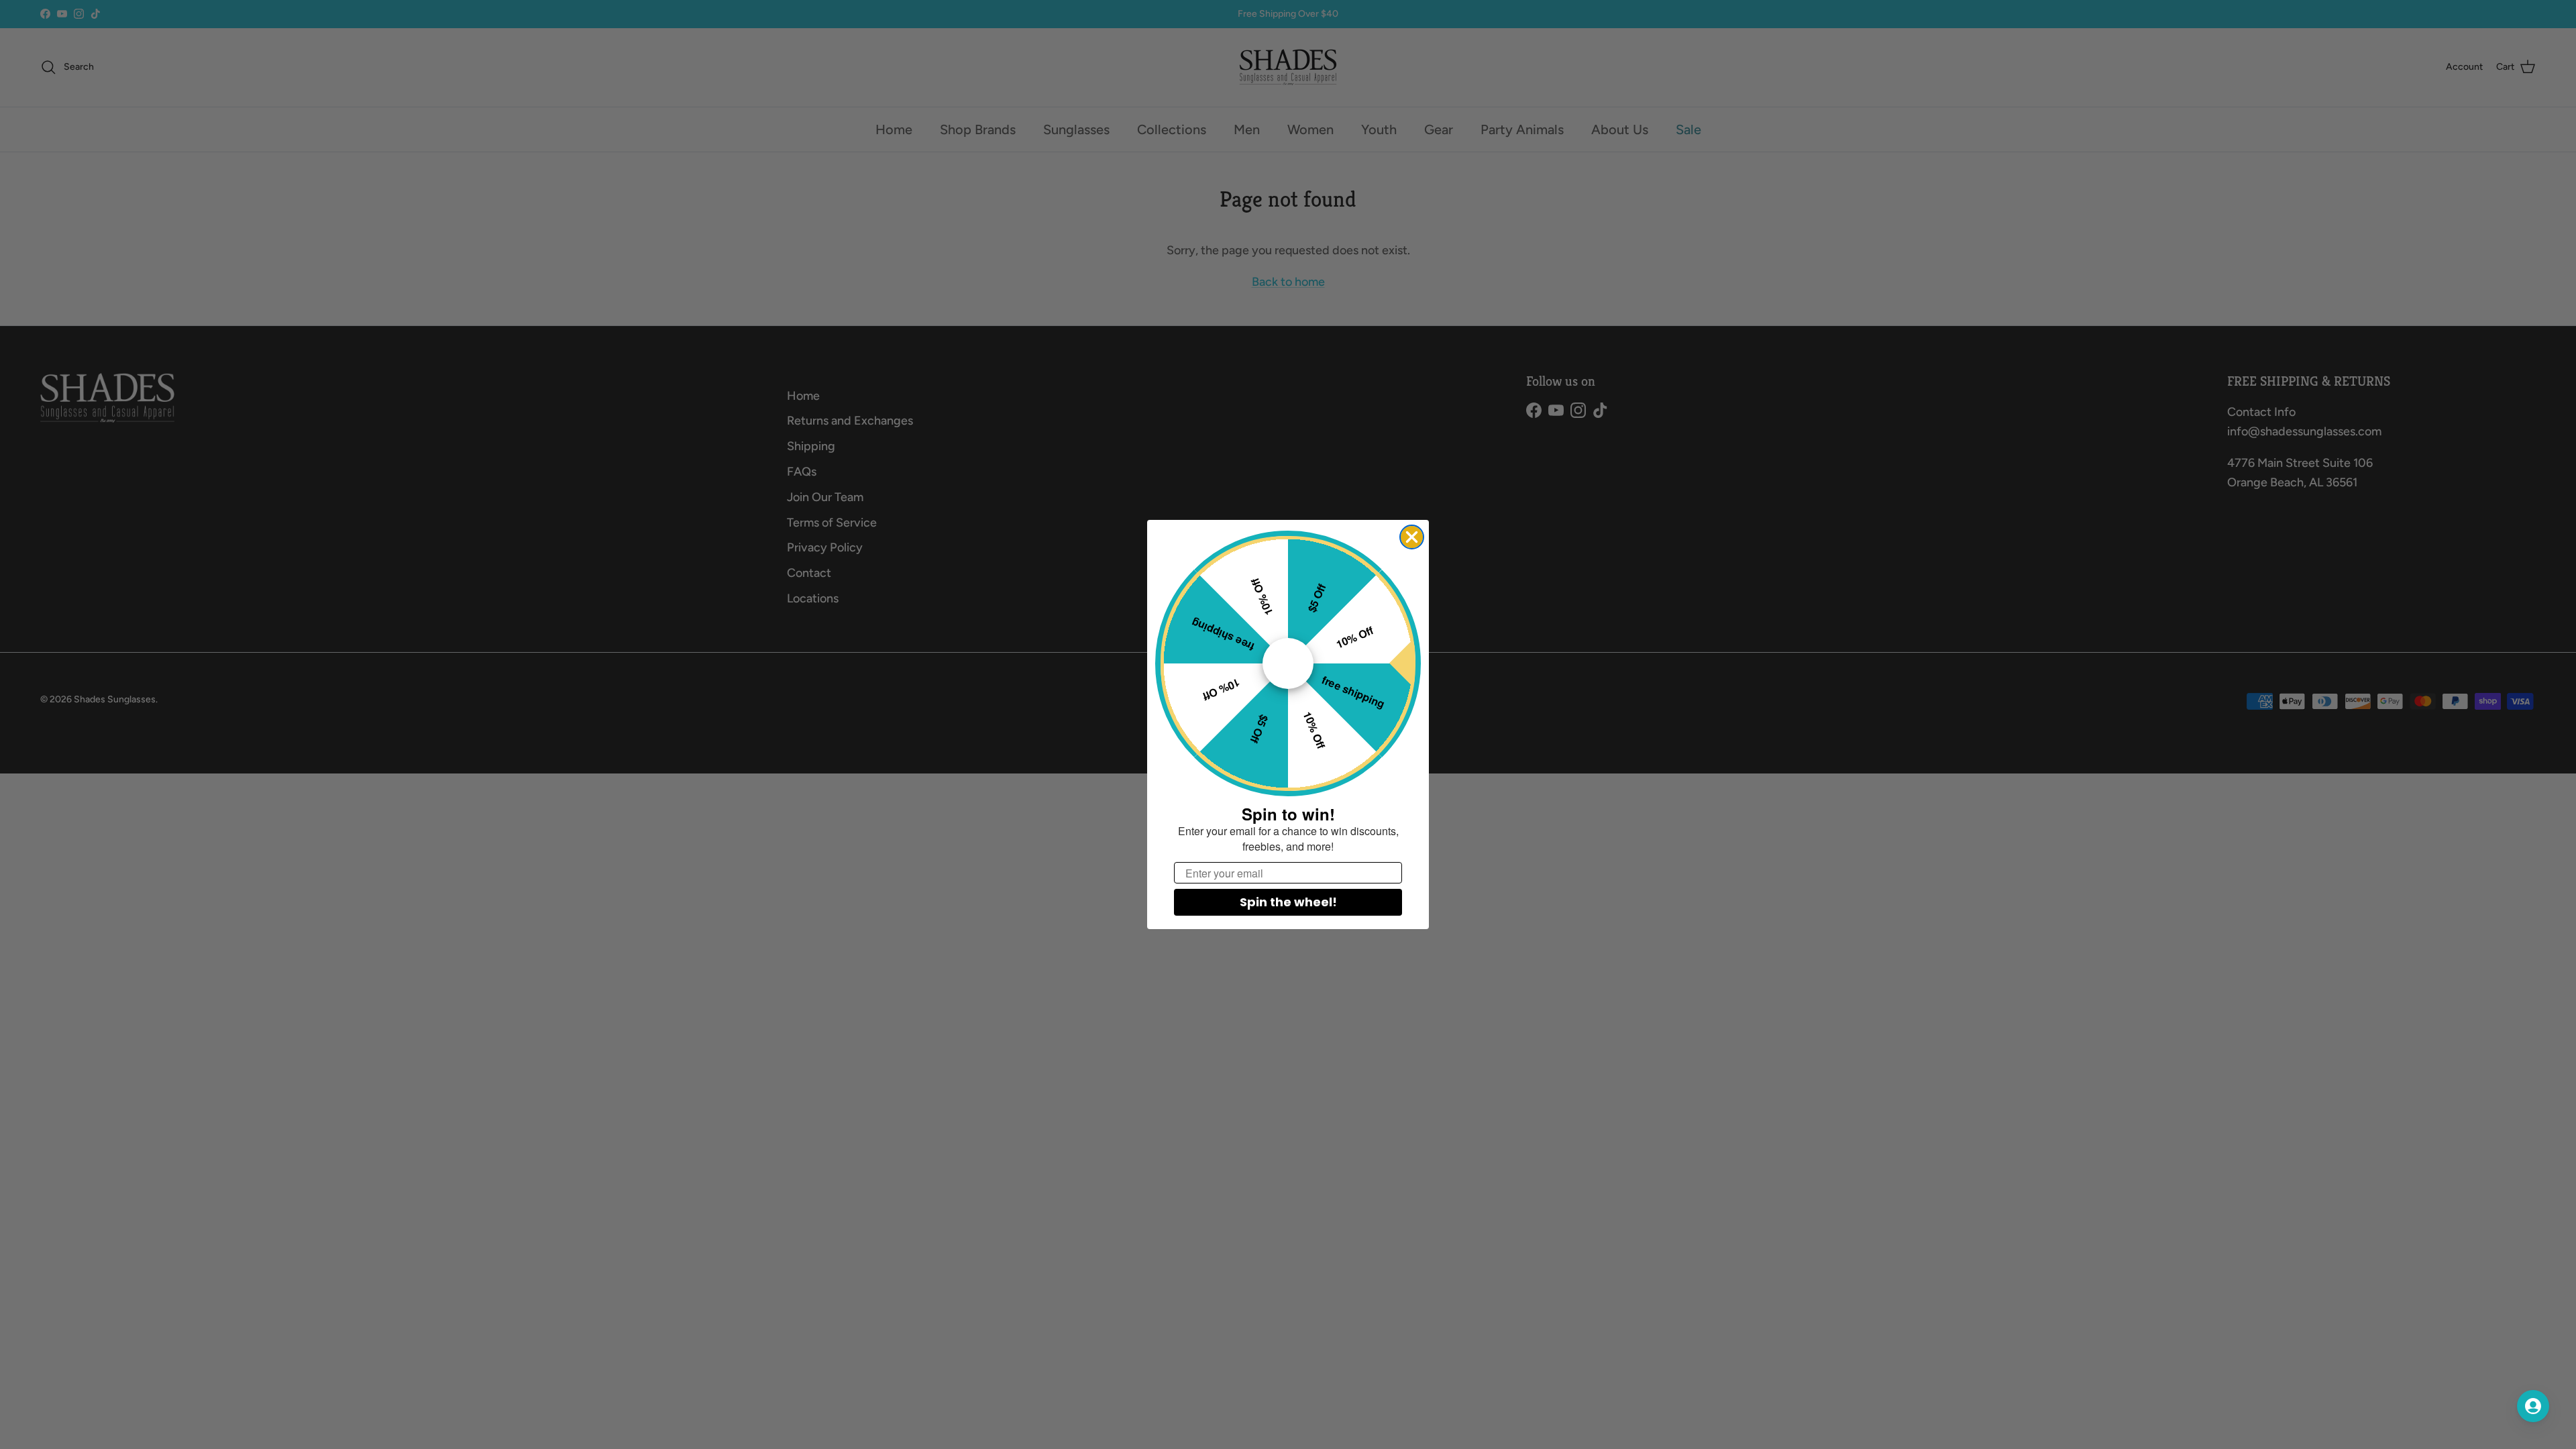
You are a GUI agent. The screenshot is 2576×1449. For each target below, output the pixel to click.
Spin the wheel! (1288, 902)
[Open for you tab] (2533, 1406)
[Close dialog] (1412, 537)
